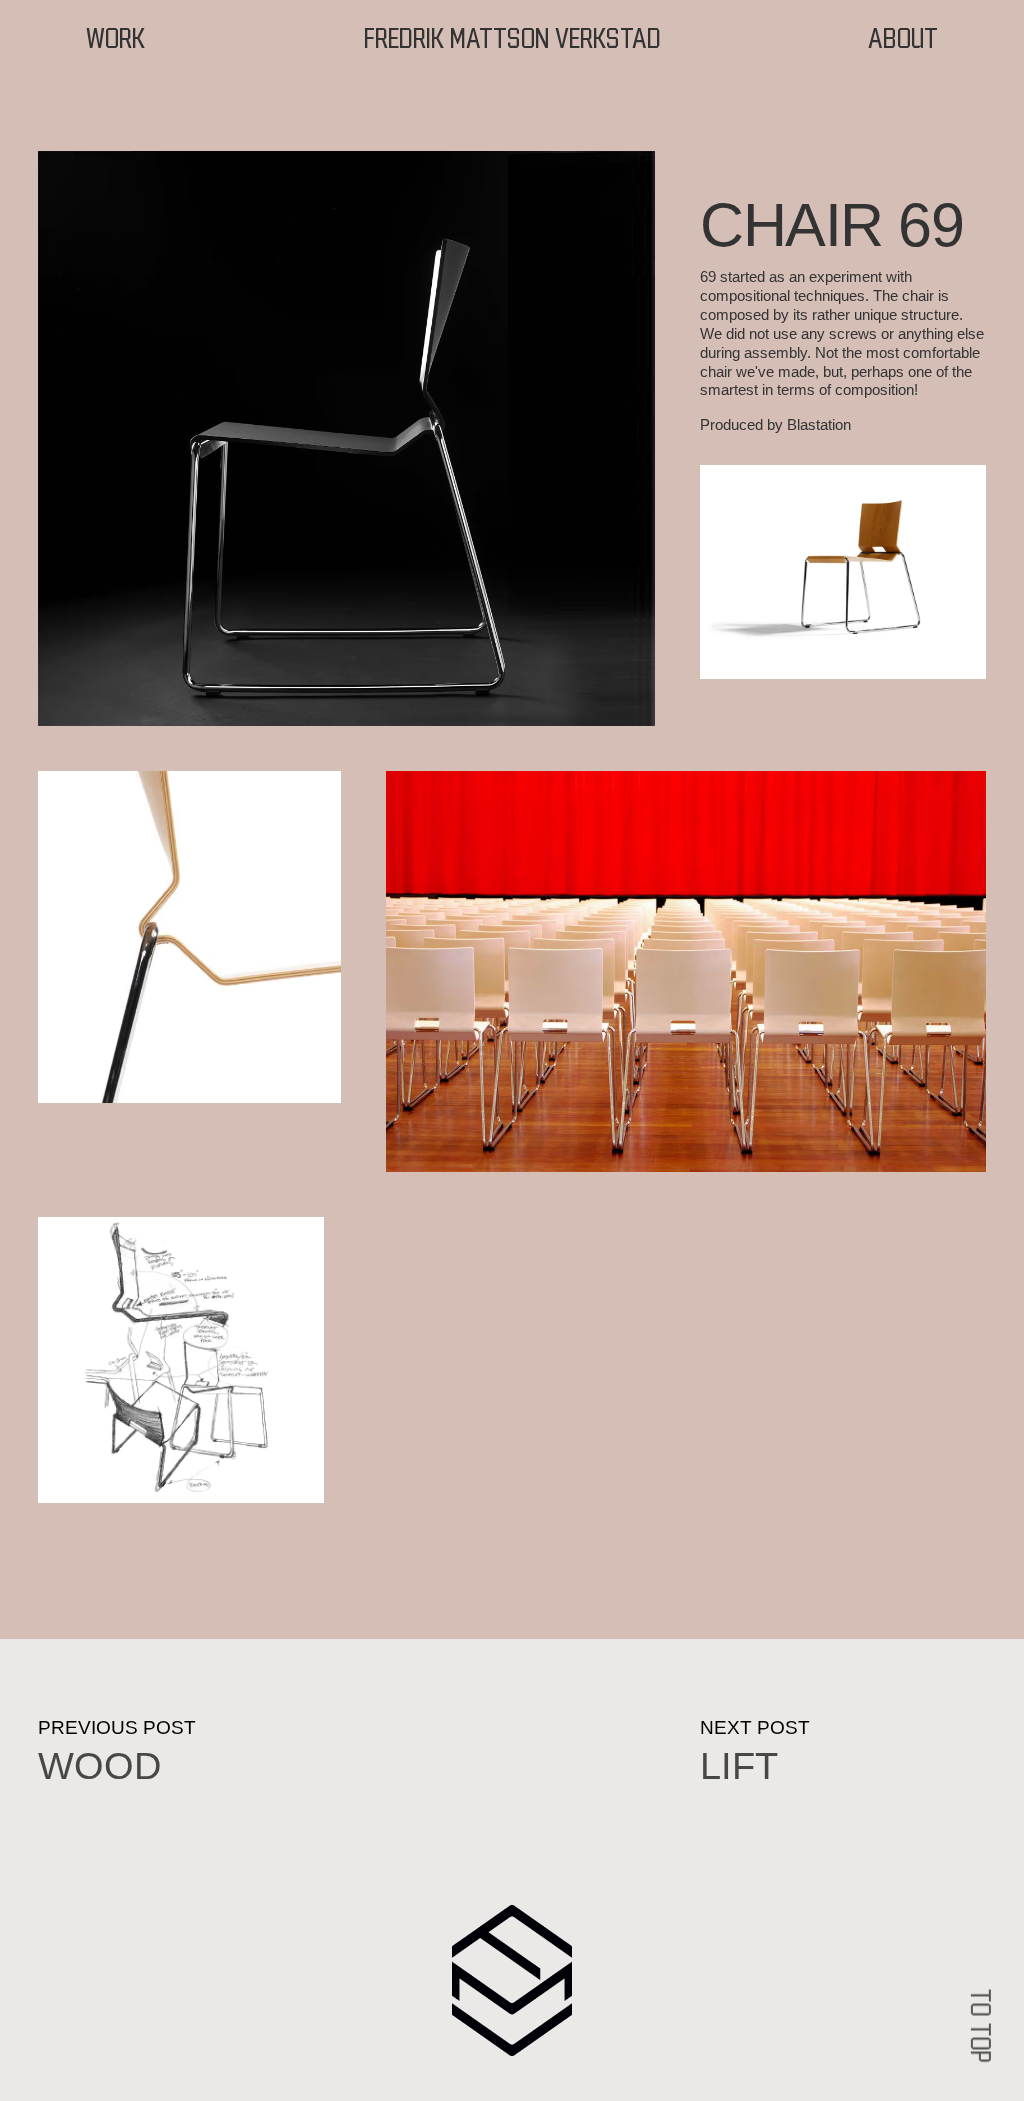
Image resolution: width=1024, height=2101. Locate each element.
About (903, 39)
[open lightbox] (346, 438)
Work (116, 39)
